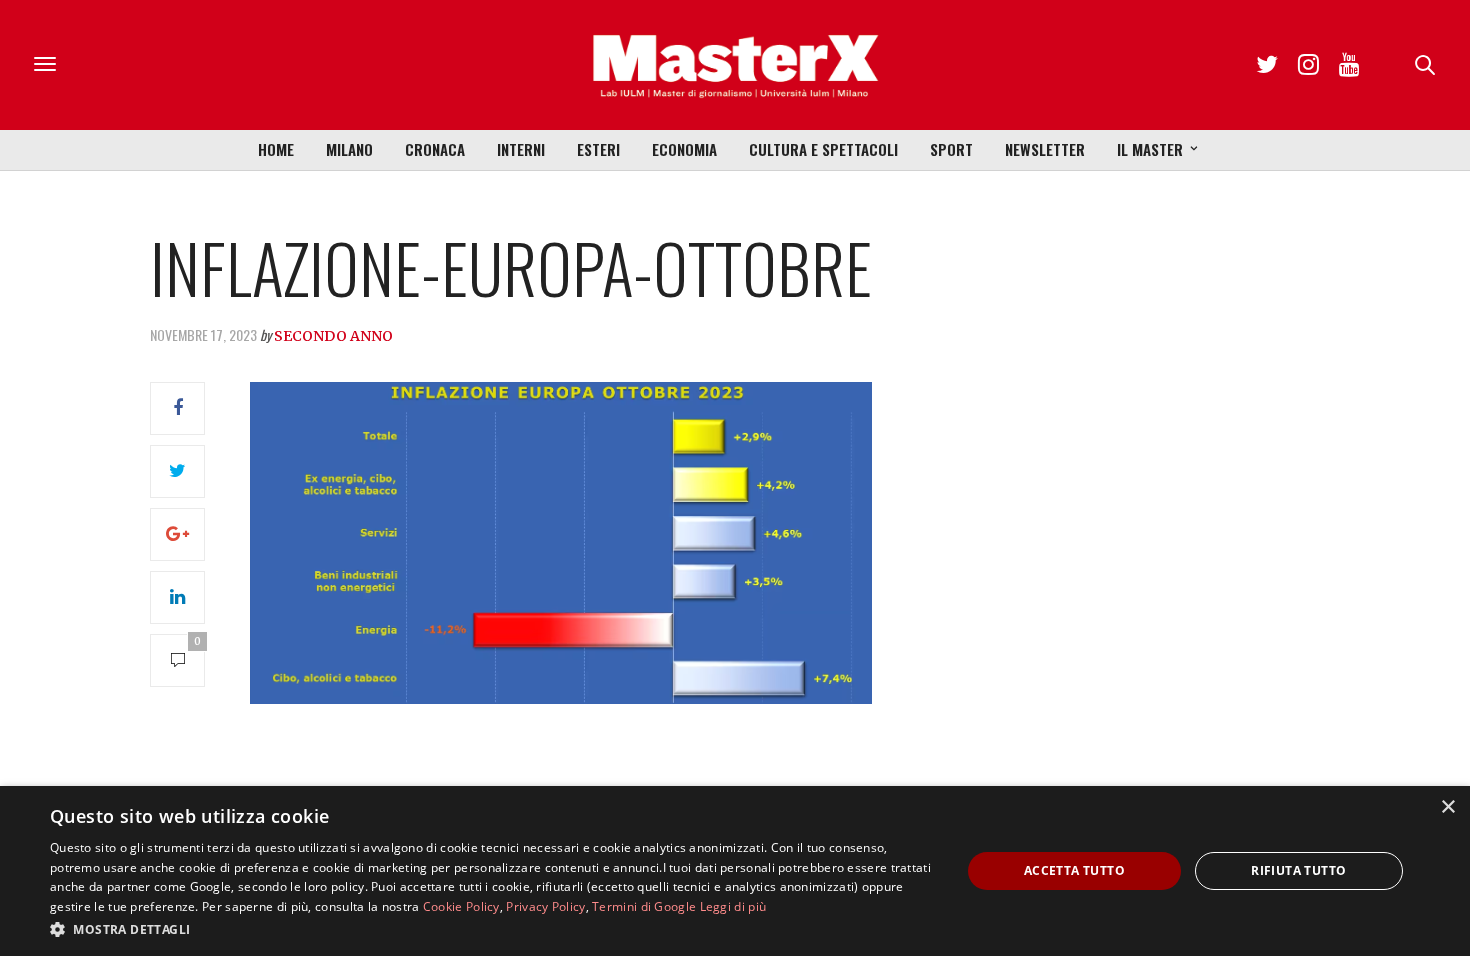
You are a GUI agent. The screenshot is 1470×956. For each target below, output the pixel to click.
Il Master (1150, 149)
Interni (521, 149)
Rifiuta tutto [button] (1298, 870)
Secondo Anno (333, 336)
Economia (684, 149)
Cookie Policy (461, 906)
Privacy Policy (545, 906)
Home (276, 149)
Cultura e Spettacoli (823, 149)
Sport (951, 149)
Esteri (598, 149)
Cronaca (435, 149)
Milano (349, 149)
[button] (492, 929)
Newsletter (1045, 149)
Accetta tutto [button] (1074, 870)
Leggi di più (733, 906)
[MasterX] (735, 65)
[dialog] (735, 871)
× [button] (1447, 807)
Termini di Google (644, 906)
